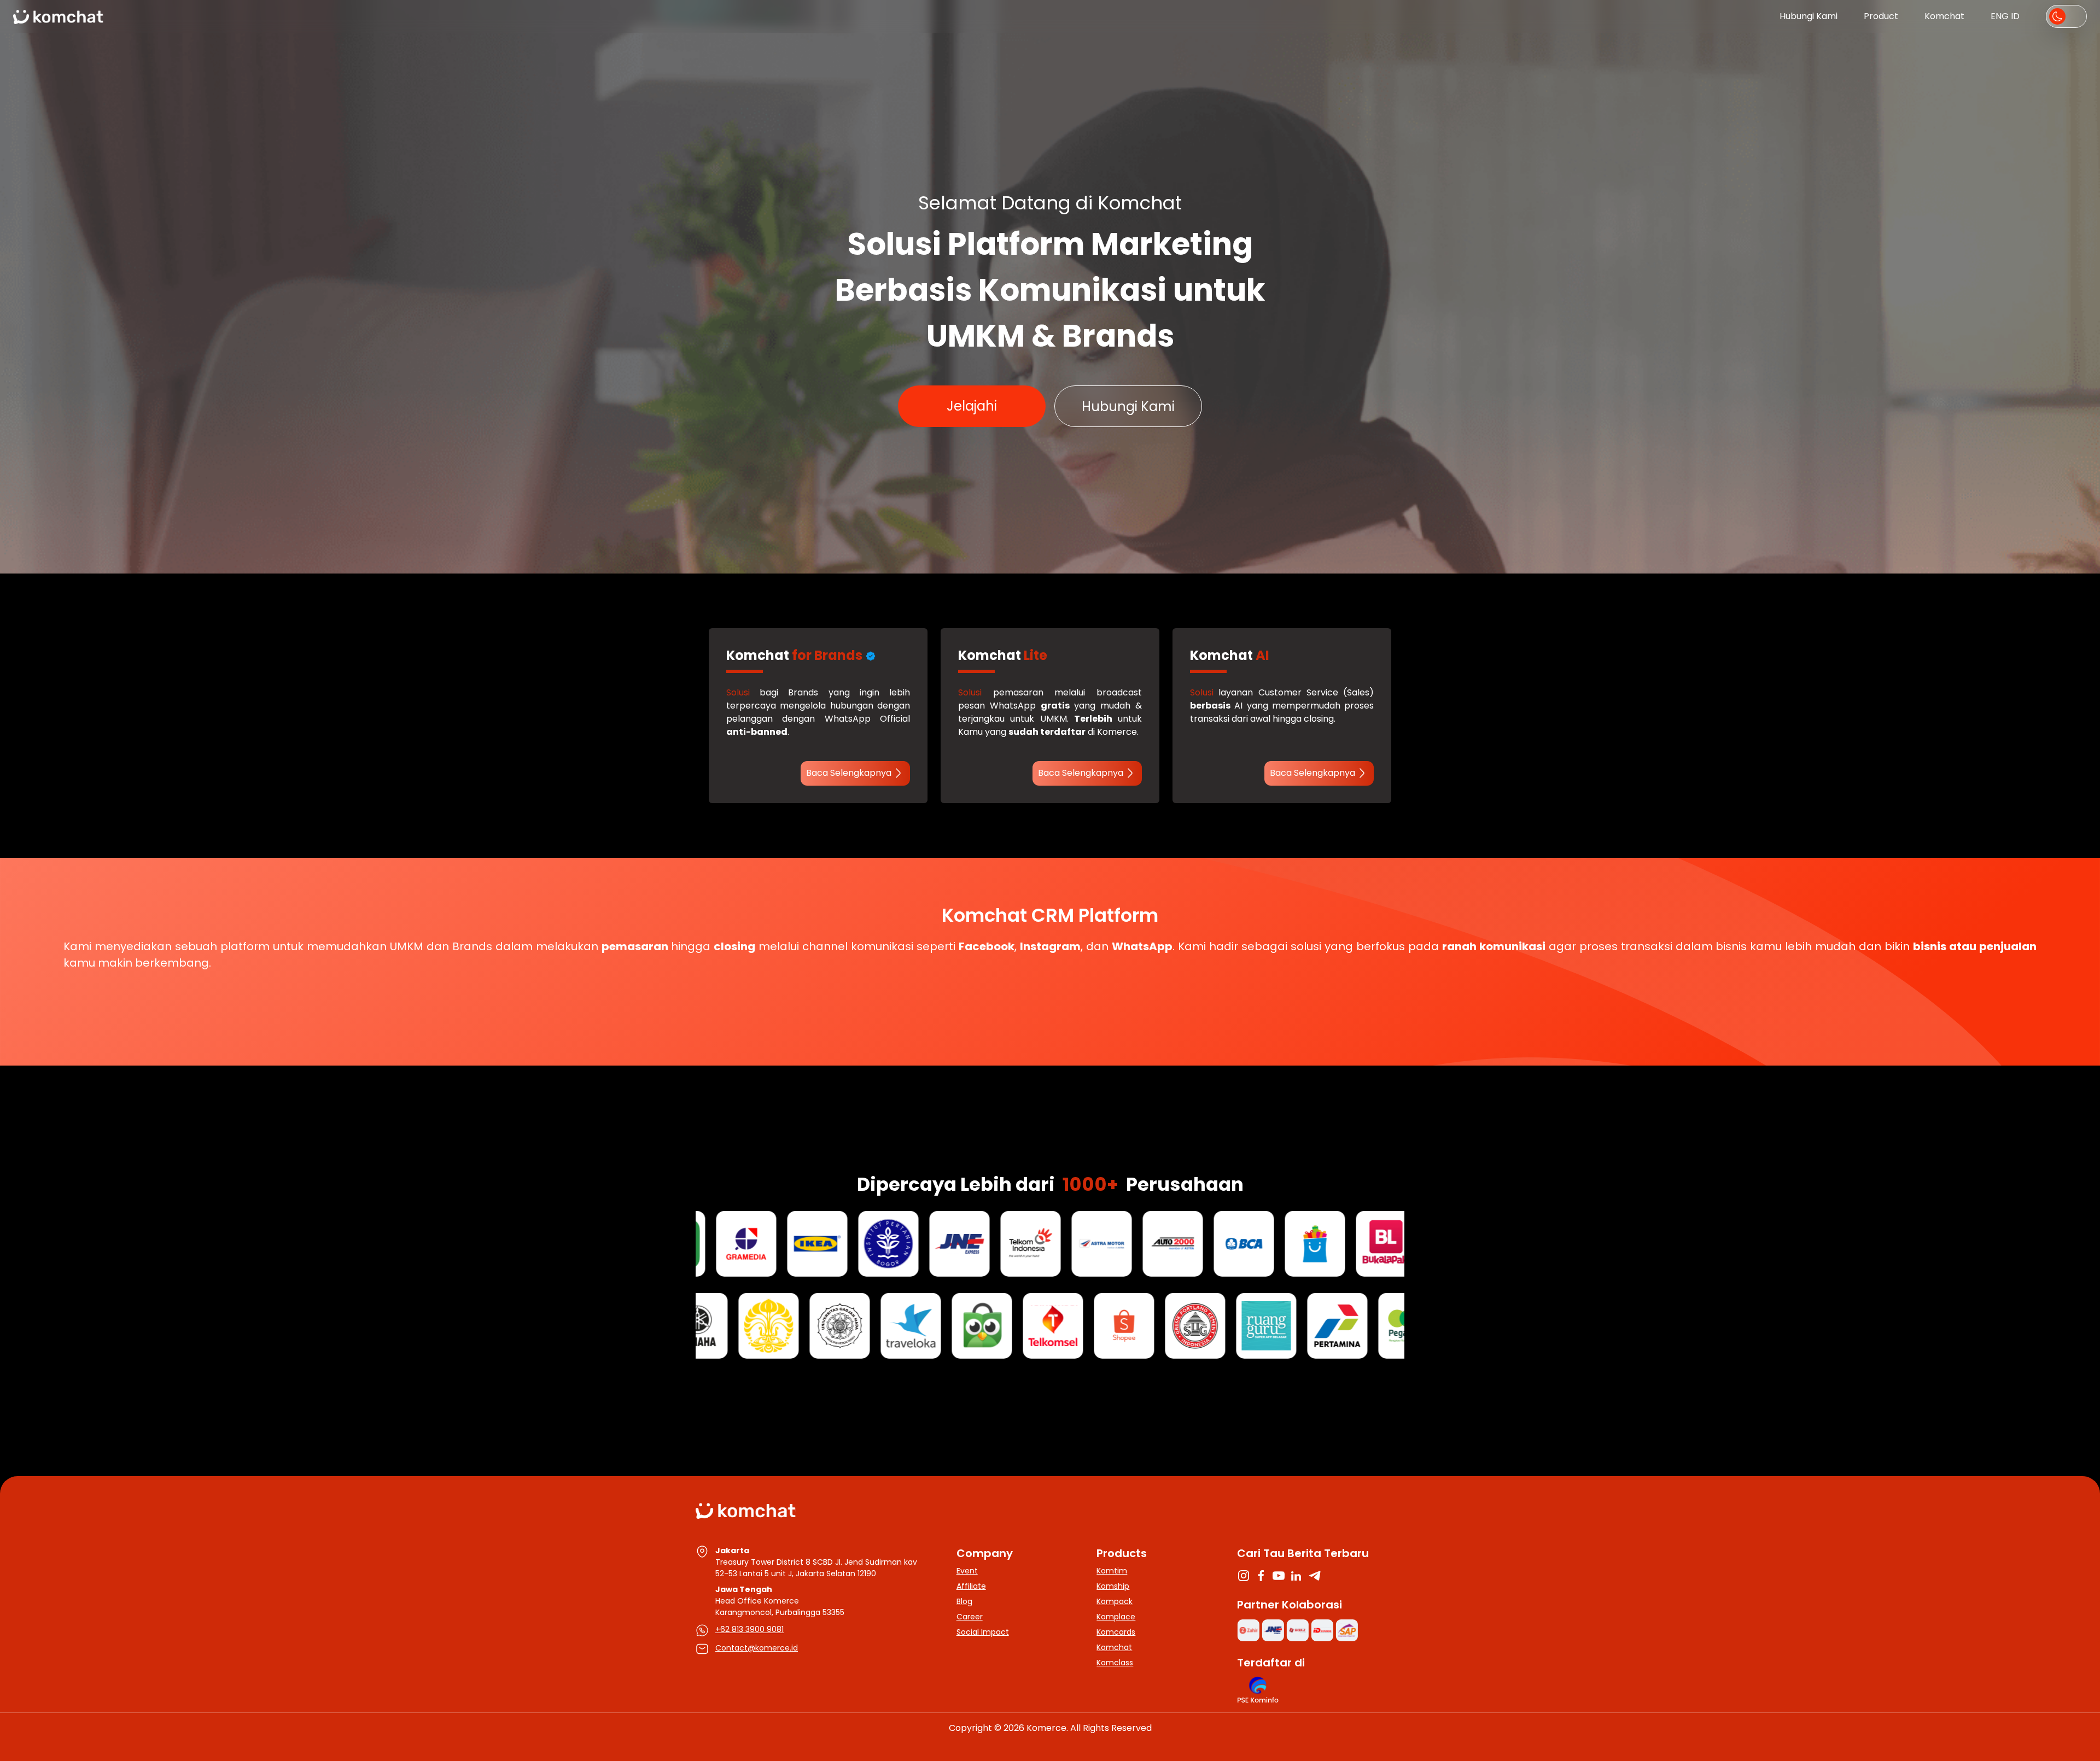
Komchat (1944, 16)
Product (1881, 16)
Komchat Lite (840, 406)
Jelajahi (972, 406)
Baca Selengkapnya (849, 773)
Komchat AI (1260, 406)
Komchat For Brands (1043, 425)
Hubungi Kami (1809, 16)
